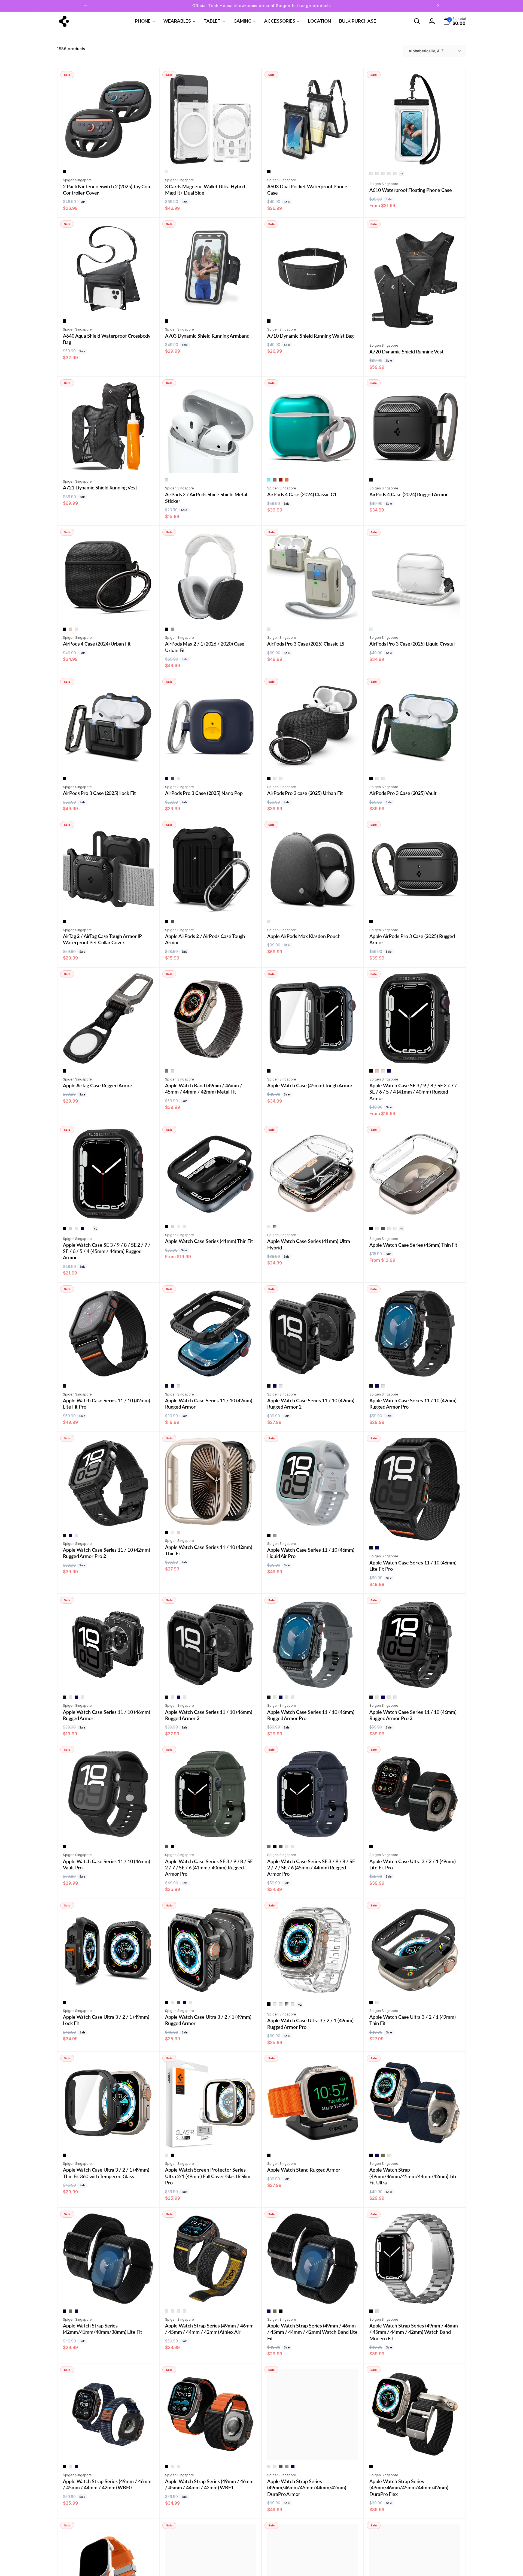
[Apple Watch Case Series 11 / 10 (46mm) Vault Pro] (109, 1829)
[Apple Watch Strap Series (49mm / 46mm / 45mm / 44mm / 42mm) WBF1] (211, 2450)
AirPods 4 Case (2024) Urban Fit (97, 644)
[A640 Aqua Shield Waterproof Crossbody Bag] (109, 304)
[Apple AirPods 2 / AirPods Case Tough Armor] (211, 904)
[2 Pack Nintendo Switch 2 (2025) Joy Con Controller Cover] (109, 155)
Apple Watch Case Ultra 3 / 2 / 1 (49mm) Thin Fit (413, 2020)
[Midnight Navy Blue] (383, 779)
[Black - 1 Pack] (383, 174)
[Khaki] (383, 2155)
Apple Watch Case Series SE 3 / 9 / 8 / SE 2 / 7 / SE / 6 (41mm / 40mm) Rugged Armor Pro (209, 1868)
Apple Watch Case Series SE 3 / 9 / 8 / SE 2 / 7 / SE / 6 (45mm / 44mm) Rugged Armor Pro (311, 1868)
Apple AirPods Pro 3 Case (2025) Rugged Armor (412, 939)
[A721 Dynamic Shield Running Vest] (109, 463)
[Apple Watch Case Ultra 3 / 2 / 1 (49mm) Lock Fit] (109, 1985)
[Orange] (389, 2155)
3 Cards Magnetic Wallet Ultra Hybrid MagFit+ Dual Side (205, 190)
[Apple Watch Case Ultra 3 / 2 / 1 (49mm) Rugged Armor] (211, 1985)
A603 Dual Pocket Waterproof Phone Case (307, 190)
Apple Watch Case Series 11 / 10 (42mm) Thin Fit (209, 1550)
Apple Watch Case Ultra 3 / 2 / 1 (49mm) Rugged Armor (208, 2020)
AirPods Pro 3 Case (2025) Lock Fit (99, 793)
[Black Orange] (173, 2467)
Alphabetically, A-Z (426, 51)
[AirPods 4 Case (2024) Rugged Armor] (415, 463)
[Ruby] (281, 480)
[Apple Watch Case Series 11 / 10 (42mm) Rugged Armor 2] (313, 1369)
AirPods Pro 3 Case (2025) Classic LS (306, 644)
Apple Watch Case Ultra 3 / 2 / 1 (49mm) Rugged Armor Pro (310, 2023)
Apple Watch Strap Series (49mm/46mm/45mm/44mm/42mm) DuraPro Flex (409, 2488)
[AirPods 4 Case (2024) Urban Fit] (109, 612)
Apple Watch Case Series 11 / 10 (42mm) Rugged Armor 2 (311, 1404)
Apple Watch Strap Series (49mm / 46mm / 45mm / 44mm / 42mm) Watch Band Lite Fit (312, 2332)
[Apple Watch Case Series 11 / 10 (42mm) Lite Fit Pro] (109, 1369)
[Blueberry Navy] (167, 779)
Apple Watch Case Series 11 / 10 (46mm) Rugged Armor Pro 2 (413, 1715)
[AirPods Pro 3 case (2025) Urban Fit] (313, 761)
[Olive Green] (383, 1071)
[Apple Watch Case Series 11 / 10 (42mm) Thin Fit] (211, 1515)
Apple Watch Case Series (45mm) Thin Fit (413, 1245)
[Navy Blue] (389, 1071)
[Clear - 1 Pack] (371, 174)
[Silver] (167, 480)
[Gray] (173, 629)
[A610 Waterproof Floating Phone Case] (415, 155)
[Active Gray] (179, 2311)
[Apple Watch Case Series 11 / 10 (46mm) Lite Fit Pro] (415, 1531)
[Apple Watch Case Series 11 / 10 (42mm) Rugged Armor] (211, 1369)
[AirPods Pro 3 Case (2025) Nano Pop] (211, 761)
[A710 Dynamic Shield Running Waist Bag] (313, 304)
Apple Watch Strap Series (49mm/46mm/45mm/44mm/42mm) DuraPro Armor (307, 2488)
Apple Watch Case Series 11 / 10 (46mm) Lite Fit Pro (413, 1566)
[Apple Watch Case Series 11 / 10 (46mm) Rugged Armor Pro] (313, 1680)
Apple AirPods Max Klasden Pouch (304, 936)
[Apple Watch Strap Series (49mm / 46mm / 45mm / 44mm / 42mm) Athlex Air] (211, 2294)
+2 (95, 1229)
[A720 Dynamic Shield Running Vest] (415, 327)
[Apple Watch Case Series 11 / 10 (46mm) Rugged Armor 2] (211, 1680)
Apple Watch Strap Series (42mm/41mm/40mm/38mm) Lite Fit (103, 2329)
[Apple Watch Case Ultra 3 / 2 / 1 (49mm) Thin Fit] (415, 1985)
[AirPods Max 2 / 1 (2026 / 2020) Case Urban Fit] (211, 612)
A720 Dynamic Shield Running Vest (407, 352)
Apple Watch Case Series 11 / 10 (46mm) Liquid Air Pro (311, 1553)
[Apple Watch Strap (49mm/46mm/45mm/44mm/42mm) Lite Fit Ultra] (415, 2138)
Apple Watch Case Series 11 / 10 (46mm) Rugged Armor (107, 1715)
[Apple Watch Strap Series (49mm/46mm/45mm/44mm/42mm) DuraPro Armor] (313, 2450)
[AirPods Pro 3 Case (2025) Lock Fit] (109, 761)
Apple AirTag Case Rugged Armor (98, 1085)
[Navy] (377, 2155)
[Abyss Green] (179, 2002)
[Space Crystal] (275, 1227)
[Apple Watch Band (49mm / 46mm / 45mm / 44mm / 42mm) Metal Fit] (211, 1054)
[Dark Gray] (71, 1697)
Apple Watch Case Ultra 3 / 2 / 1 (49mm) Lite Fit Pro (413, 1864)
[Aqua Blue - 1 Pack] (377, 174)
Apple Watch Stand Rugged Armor (304, 2170)
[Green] (71, 2467)
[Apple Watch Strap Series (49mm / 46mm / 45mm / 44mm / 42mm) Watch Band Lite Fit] (313, 2294)
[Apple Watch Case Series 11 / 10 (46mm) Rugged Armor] (109, 1680)
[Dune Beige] (275, 779)
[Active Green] (185, 2311)
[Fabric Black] (269, 2467)
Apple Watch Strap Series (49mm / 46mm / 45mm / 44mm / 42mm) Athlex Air (209, 2329)
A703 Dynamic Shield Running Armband (207, 336)
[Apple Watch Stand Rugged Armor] (313, 2138)
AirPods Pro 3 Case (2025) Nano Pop (204, 793)
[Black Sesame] (173, 779)
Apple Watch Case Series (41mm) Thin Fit (209, 1241)
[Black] (65, 172)
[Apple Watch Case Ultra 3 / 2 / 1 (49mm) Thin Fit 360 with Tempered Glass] (109, 2138)
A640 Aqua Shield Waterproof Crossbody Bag (107, 339)
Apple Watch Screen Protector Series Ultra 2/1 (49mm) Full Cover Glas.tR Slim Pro (208, 2176)
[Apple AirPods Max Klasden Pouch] (313, 904)
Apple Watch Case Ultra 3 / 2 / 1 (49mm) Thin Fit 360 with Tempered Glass (106, 2173)
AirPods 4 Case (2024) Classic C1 (302, 494)
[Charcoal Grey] (269, 922)
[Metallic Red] (377, 1228)
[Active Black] (167, 2311)
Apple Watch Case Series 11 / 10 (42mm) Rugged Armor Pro (413, 1404)
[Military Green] (173, 922)
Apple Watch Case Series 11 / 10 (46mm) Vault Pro (107, 1864)
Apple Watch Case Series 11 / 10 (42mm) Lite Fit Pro (107, 1404)
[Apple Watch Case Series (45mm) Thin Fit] (415, 1209)
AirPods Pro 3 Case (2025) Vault (403, 793)
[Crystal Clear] (167, 172)
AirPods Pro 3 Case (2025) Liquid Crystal (412, 644)
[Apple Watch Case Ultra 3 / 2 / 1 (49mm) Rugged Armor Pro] (313, 1985)
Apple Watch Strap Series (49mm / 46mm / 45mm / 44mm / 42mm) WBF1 (209, 2484)
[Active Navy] (173, 2311)
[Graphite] (275, 480)
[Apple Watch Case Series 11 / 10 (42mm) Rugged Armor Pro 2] (109, 1518)
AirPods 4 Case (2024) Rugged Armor (409, 494)
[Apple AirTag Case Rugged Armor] (109, 1054)
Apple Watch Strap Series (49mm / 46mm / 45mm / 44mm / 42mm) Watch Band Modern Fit (414, 2332)
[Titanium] (167, 2155)
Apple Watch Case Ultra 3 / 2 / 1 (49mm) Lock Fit (106, 2020)
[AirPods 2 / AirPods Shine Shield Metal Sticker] (211, 463)
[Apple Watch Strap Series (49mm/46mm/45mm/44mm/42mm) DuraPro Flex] (415, 2450)
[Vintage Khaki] (293, 1697)
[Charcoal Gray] (269, 1847)
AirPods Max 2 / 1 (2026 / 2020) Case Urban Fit (205, 647)
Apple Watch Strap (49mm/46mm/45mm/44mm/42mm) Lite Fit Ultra (413, 2176)
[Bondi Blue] (269, 480)
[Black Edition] (275, 2467)
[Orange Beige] (179, 779)
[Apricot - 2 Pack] (395, 174)
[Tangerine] (287, 480)
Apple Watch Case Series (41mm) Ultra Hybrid (309, 1244)
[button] (417, 21)
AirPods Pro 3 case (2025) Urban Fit (305, 793)
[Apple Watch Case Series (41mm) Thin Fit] (211, 1209)
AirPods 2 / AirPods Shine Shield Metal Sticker (206, 497)
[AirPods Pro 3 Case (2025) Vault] (415, 761)
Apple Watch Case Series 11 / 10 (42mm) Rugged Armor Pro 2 (107, 1553)
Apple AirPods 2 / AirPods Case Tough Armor (205, 939)
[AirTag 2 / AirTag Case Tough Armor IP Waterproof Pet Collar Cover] (109, 904)
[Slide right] (437, 6)
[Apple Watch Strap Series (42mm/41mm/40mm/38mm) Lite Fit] (109, 2294)
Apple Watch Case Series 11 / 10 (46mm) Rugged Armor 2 (209, 1715)
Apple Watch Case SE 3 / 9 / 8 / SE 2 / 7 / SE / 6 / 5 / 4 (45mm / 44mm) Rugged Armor (107, 1251)
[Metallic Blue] (185, 1227)
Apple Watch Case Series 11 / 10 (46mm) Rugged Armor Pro (311, 1715)
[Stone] (269, 629)
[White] (89, 1228)
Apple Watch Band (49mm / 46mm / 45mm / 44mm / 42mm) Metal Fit (204, 1089)
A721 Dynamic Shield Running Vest (100, 488)
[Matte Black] (371, 480)
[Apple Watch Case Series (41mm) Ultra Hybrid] (313, 1209)
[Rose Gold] (71, 629)
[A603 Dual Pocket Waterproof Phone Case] (313, 155)
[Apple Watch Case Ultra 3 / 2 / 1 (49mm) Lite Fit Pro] (415, 1829)
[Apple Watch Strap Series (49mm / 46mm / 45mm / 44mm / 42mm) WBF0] (109, 2450)
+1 (402, 174)
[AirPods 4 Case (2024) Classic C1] (313, 463)
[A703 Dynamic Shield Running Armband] (211, 304)
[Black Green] (179, 2467)
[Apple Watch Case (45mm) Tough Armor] (313, 1054)
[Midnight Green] (77, 629)
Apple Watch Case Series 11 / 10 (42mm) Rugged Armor (209, 1404)
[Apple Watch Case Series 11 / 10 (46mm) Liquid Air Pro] (313, 1518)
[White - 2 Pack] (389, 174)
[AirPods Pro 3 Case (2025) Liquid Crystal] (415, 612)
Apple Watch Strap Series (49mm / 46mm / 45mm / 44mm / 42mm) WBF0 (107, 2484)
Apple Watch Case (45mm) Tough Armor (310, 1085)
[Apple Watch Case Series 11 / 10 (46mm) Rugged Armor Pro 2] (415, 1680)
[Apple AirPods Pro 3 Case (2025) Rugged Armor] (415, 904)
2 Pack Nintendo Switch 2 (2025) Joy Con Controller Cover (107, 190)
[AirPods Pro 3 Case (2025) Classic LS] (313, 612)
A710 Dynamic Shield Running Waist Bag (310, 336)
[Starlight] (173, 1227)
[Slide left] (86, 6)
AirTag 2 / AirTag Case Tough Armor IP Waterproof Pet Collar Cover (102, 939)
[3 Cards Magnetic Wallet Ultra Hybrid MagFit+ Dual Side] (211, 155)
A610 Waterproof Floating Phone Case (411, 190)
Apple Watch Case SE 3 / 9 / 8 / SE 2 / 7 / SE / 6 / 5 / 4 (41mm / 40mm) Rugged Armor (413, 1092)
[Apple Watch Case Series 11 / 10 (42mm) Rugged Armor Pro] (415, 1369)
